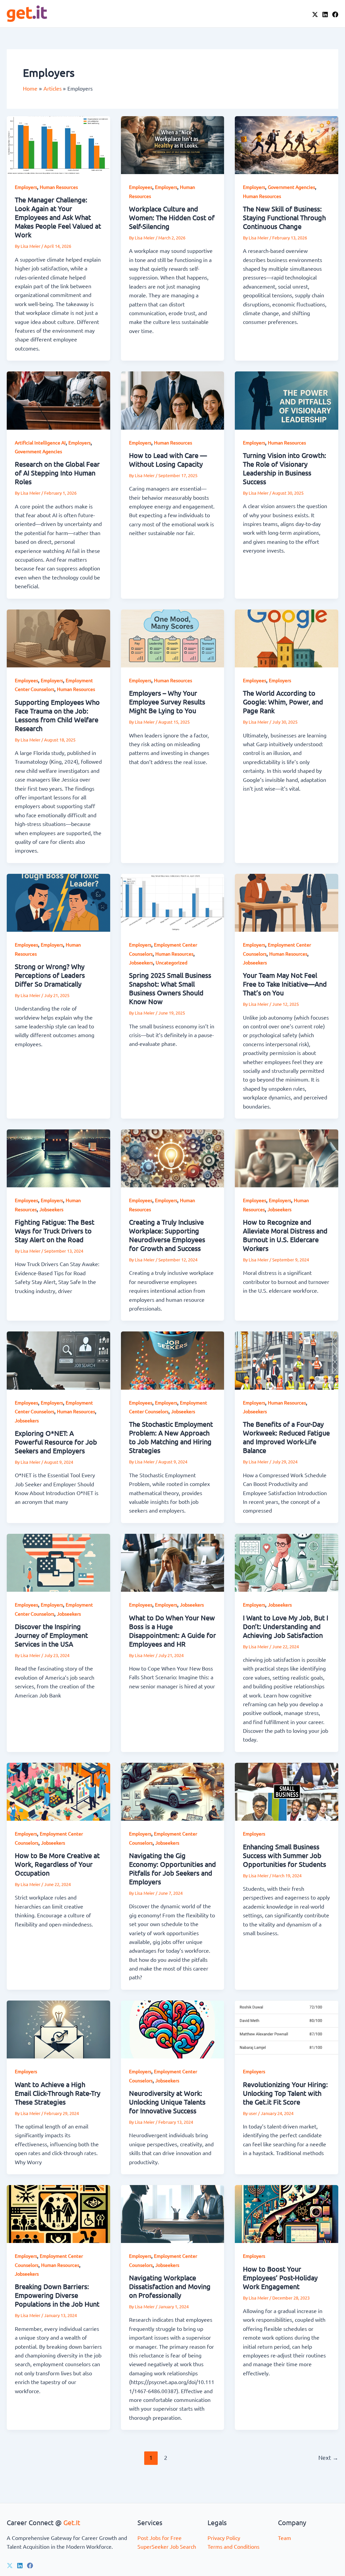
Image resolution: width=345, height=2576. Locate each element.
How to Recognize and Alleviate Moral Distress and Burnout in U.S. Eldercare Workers (285, 1235)
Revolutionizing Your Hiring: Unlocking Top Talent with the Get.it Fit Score (285, 2093)
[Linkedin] (20, 2566)
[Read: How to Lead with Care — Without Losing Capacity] (173, 400)
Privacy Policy (224, 2538)
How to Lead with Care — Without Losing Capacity (168, 459)
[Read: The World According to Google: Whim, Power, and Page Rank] (287, 637)
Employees (141, 187)
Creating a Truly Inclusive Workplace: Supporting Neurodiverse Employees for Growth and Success (167, 1235)
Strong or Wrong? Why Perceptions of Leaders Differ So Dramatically (50, 975)
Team (285, 2538)
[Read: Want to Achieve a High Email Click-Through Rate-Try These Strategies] (58, 2028)
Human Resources (59, 187)
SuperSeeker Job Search (167, 2546)
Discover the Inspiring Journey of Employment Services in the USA (51, 1635)
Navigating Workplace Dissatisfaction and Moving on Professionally (170, 2286)
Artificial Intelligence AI (40, 442)
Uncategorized (171, 962)
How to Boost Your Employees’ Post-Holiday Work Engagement (280, 2277)
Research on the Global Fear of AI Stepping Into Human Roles (57, 473)
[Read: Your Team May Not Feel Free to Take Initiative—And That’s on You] (287, 902)
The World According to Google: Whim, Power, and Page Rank (283, 702)
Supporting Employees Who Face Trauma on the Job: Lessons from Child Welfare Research (57, 715)
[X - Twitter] (315, 14)
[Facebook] (335, 14)
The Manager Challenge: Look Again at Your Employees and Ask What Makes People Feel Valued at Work (58, 217)
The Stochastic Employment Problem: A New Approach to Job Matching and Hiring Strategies (171, 1437)
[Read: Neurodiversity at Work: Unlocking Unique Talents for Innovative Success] (173, 2028)
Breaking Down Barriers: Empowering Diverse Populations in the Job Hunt (57, 2295)
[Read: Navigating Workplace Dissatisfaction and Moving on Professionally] (173, 2213)
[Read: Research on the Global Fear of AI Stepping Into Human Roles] (58, 400)
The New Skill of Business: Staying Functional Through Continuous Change (284, 217)
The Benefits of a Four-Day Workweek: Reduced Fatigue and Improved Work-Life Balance (286, 1437)
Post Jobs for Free (160, 2538)
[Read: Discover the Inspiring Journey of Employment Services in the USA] (58, 1562)
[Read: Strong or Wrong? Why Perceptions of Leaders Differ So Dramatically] (58, 902)
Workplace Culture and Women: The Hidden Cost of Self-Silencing (172, 217)
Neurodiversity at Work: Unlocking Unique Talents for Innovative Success (167, 2102)
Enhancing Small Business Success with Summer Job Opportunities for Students (285, 1855)
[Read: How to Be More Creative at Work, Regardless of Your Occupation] (58, 1791)
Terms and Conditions (233, 2546)
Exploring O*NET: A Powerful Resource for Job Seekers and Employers (56, 1442)
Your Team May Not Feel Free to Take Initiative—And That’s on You (285, 984)
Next (328, 2457)
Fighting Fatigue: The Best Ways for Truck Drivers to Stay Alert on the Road (55, 1231)
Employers (26, 187)
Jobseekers (141, 962)
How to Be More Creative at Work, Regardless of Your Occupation (57, 1864)
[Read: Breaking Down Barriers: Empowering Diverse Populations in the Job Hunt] (58, 2213)
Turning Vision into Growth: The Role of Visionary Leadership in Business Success (285, 468)
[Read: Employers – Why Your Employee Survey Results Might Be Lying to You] (173, 637)
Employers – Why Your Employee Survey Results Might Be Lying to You (167, 702)
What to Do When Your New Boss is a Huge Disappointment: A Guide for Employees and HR (172, 1631)
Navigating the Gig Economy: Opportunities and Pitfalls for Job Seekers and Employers (172, 1868)
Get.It (72, 2522)
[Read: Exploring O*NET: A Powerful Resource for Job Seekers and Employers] (58, 1360)
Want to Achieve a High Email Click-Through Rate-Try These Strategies (58, 2093)
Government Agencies (291, 187)
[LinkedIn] (325, 14)
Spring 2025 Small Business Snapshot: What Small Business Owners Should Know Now (170, 988)
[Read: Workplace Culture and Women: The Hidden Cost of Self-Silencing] (173, 144)
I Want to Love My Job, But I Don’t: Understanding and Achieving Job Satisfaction (286, 1626)
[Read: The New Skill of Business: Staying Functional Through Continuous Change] (287, 144)
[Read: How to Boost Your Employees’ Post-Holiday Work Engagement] (287, 2213)
